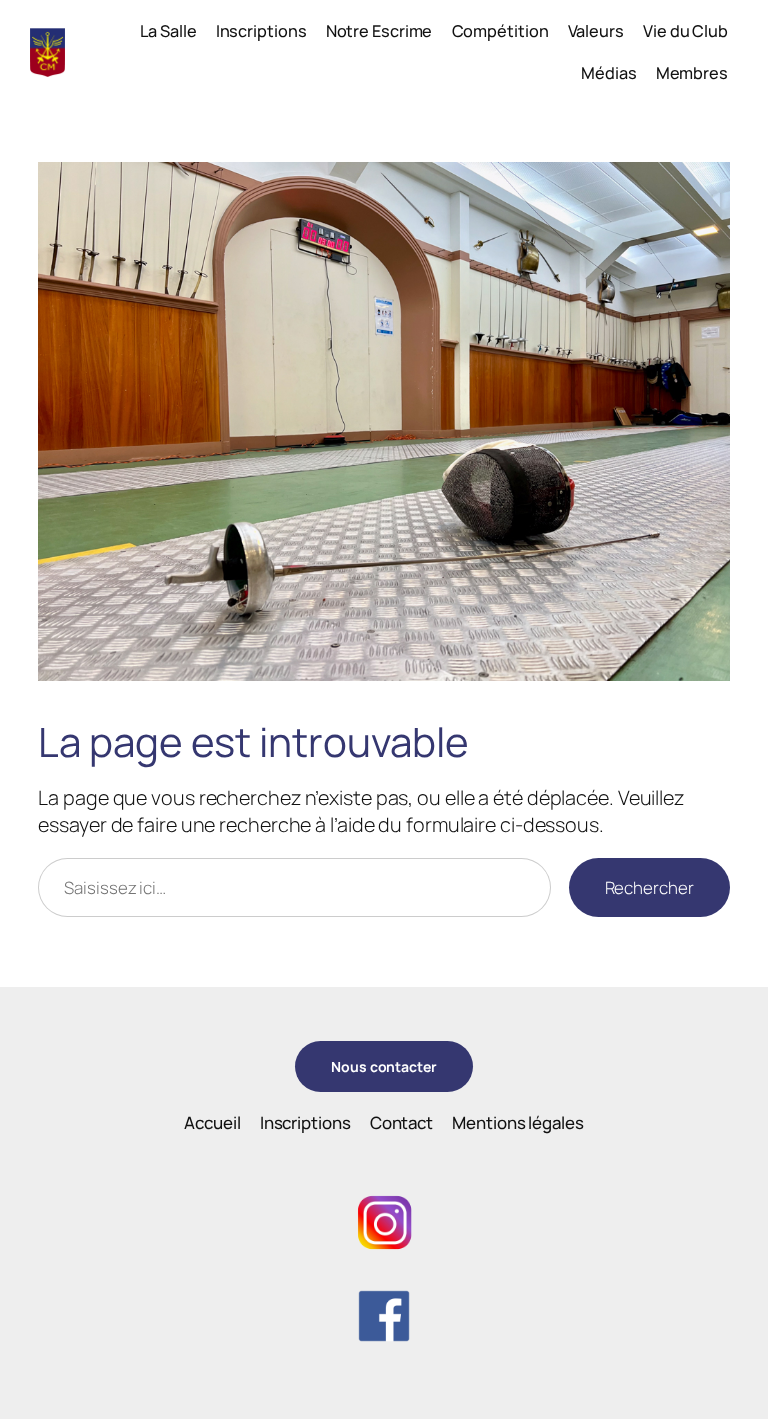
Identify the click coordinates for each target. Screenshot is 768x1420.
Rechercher (649, 887)
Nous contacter (384, 1066)
